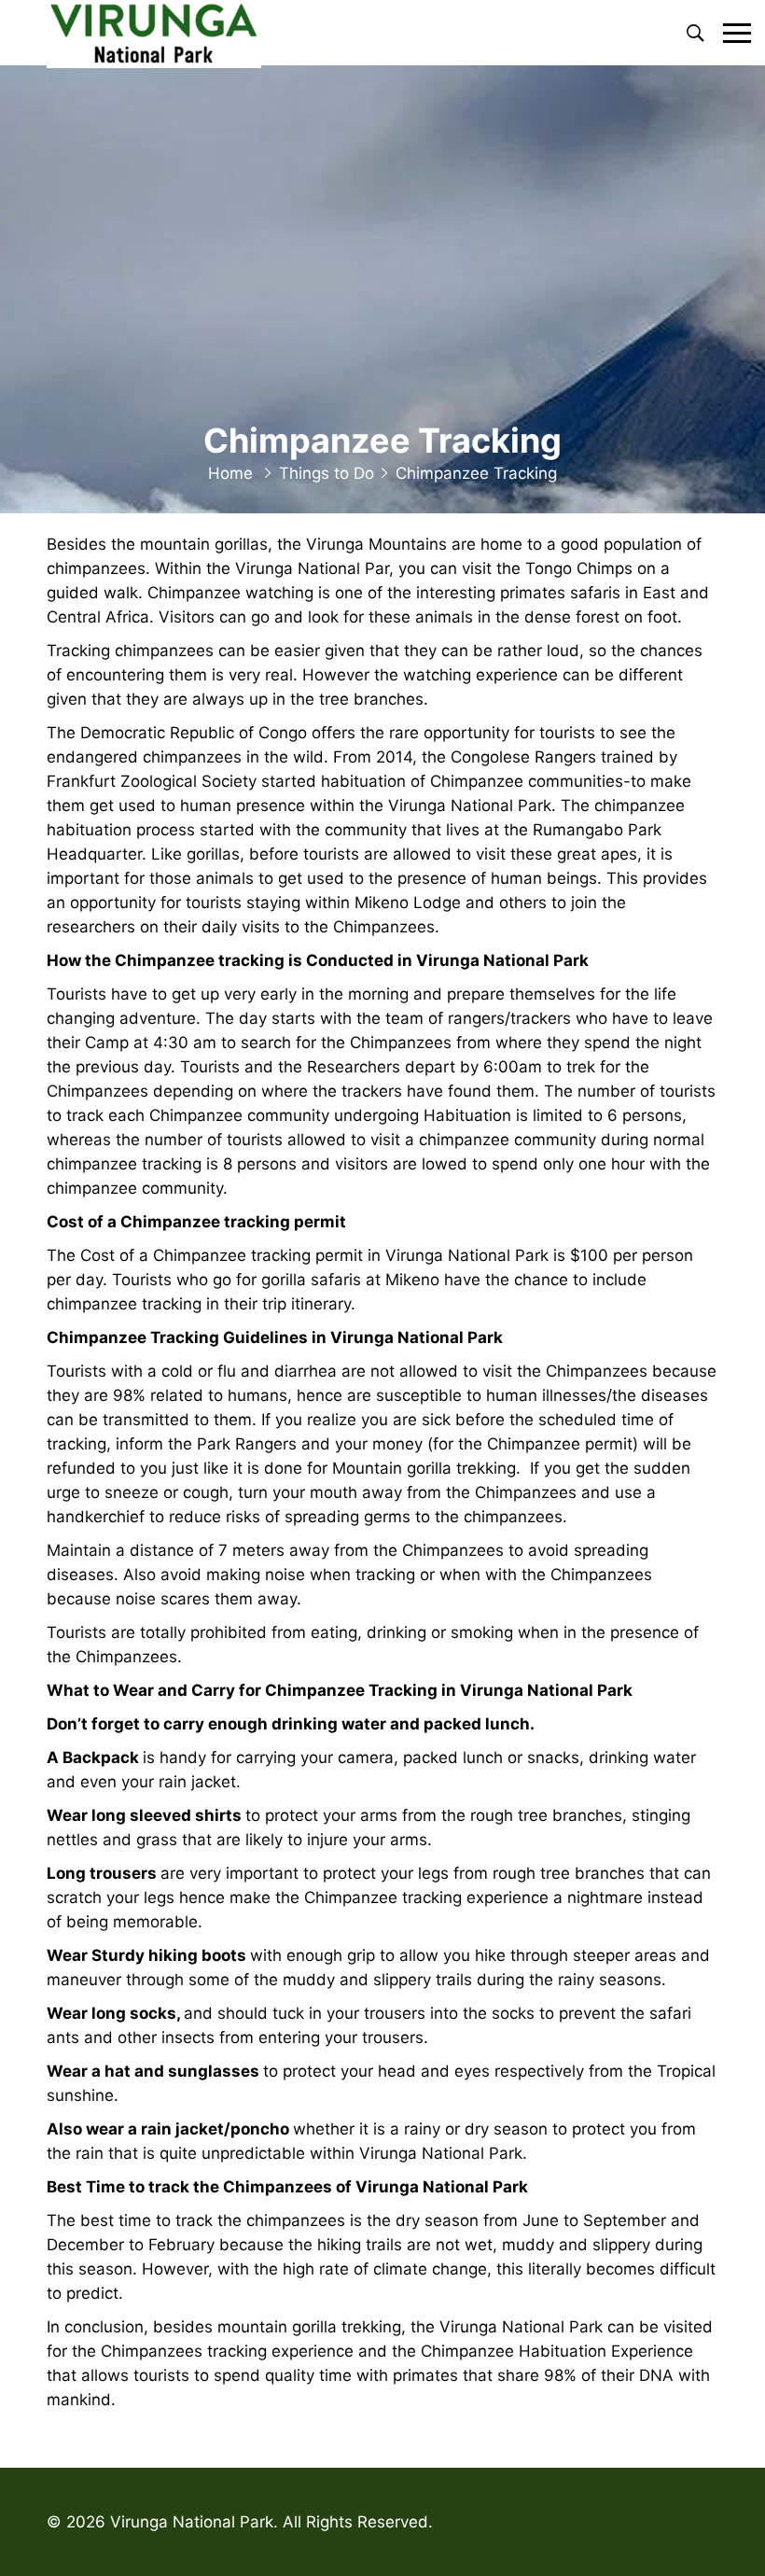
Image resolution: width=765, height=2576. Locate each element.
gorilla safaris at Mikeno (350, 1280)
